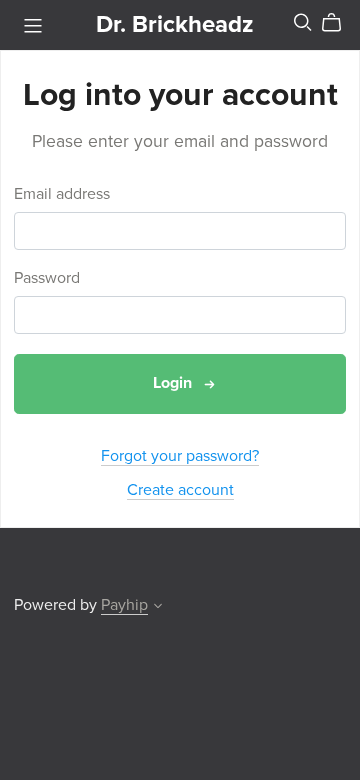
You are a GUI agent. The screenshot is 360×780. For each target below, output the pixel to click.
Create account (180, 490)
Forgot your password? (180, 456)
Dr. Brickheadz (175, 24)
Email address (62, 194)
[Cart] (339, 23)
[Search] (303, 22)
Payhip (124, 605)
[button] (158, 608)
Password (47, 278)
